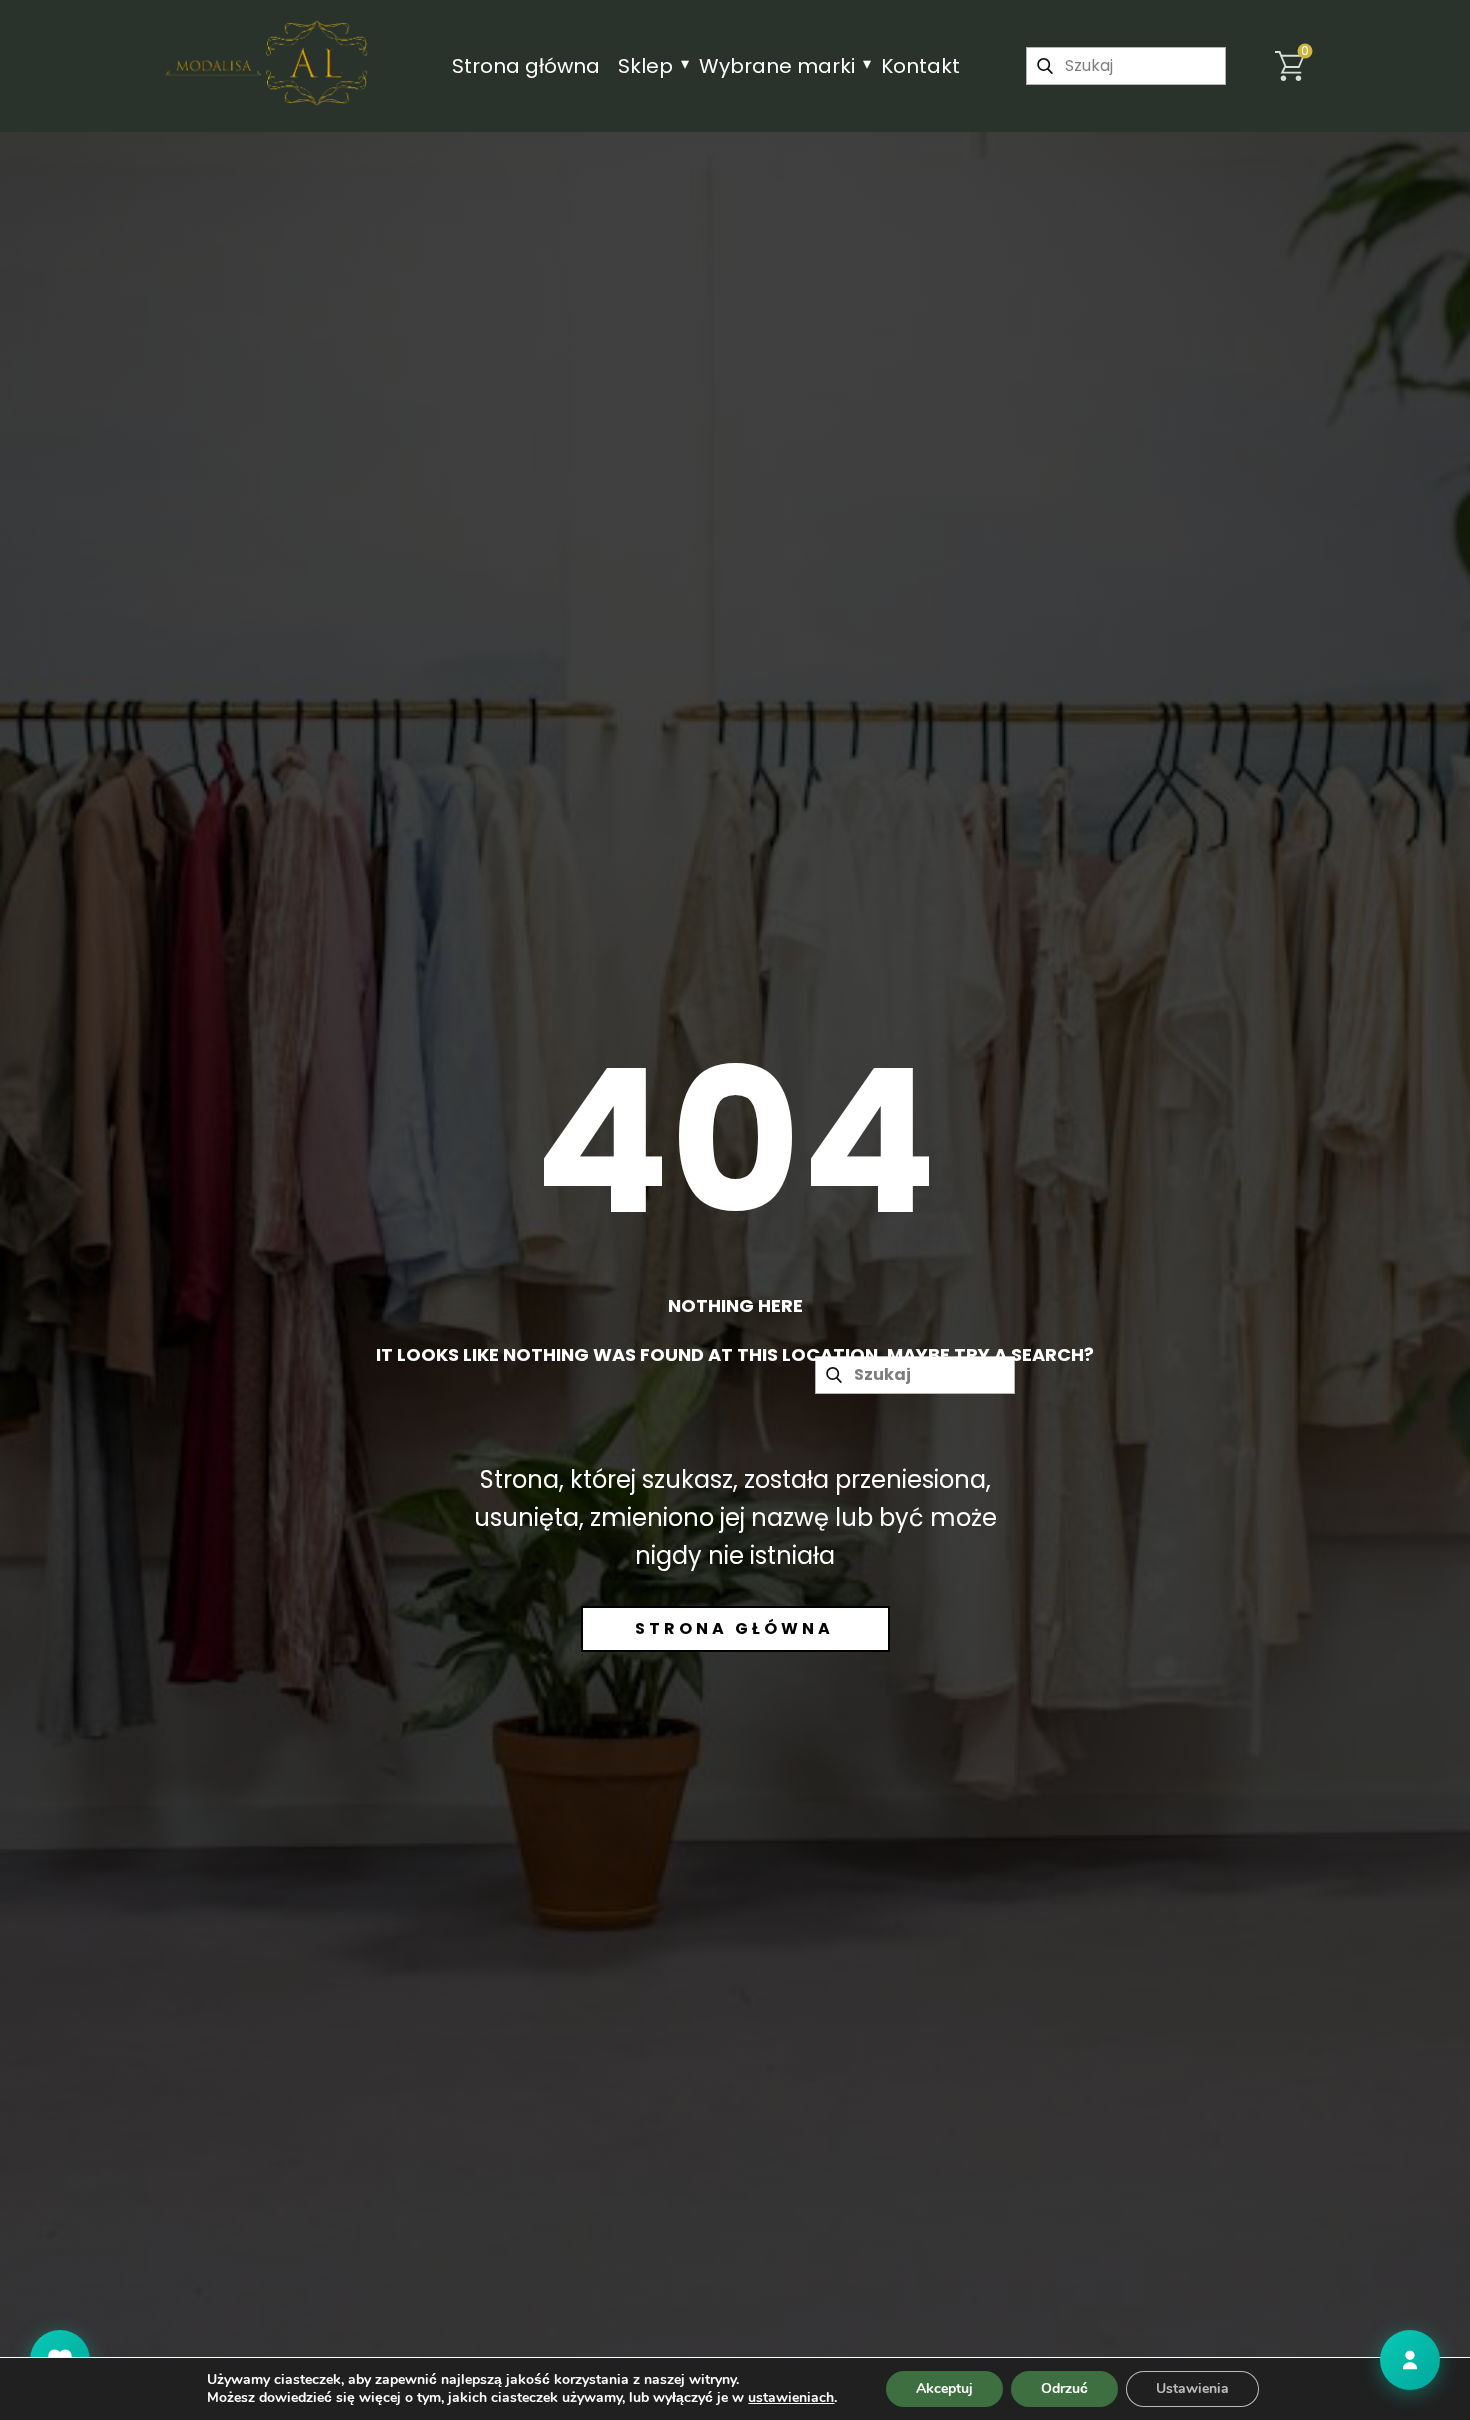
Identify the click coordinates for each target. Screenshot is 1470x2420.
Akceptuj (944, 2388)
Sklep (645, 66)
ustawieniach (791, 2398)
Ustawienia (1192, 2388)
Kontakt (920, 66)
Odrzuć (1064, 2388)
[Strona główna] (267, 63)
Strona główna (526, 66)
